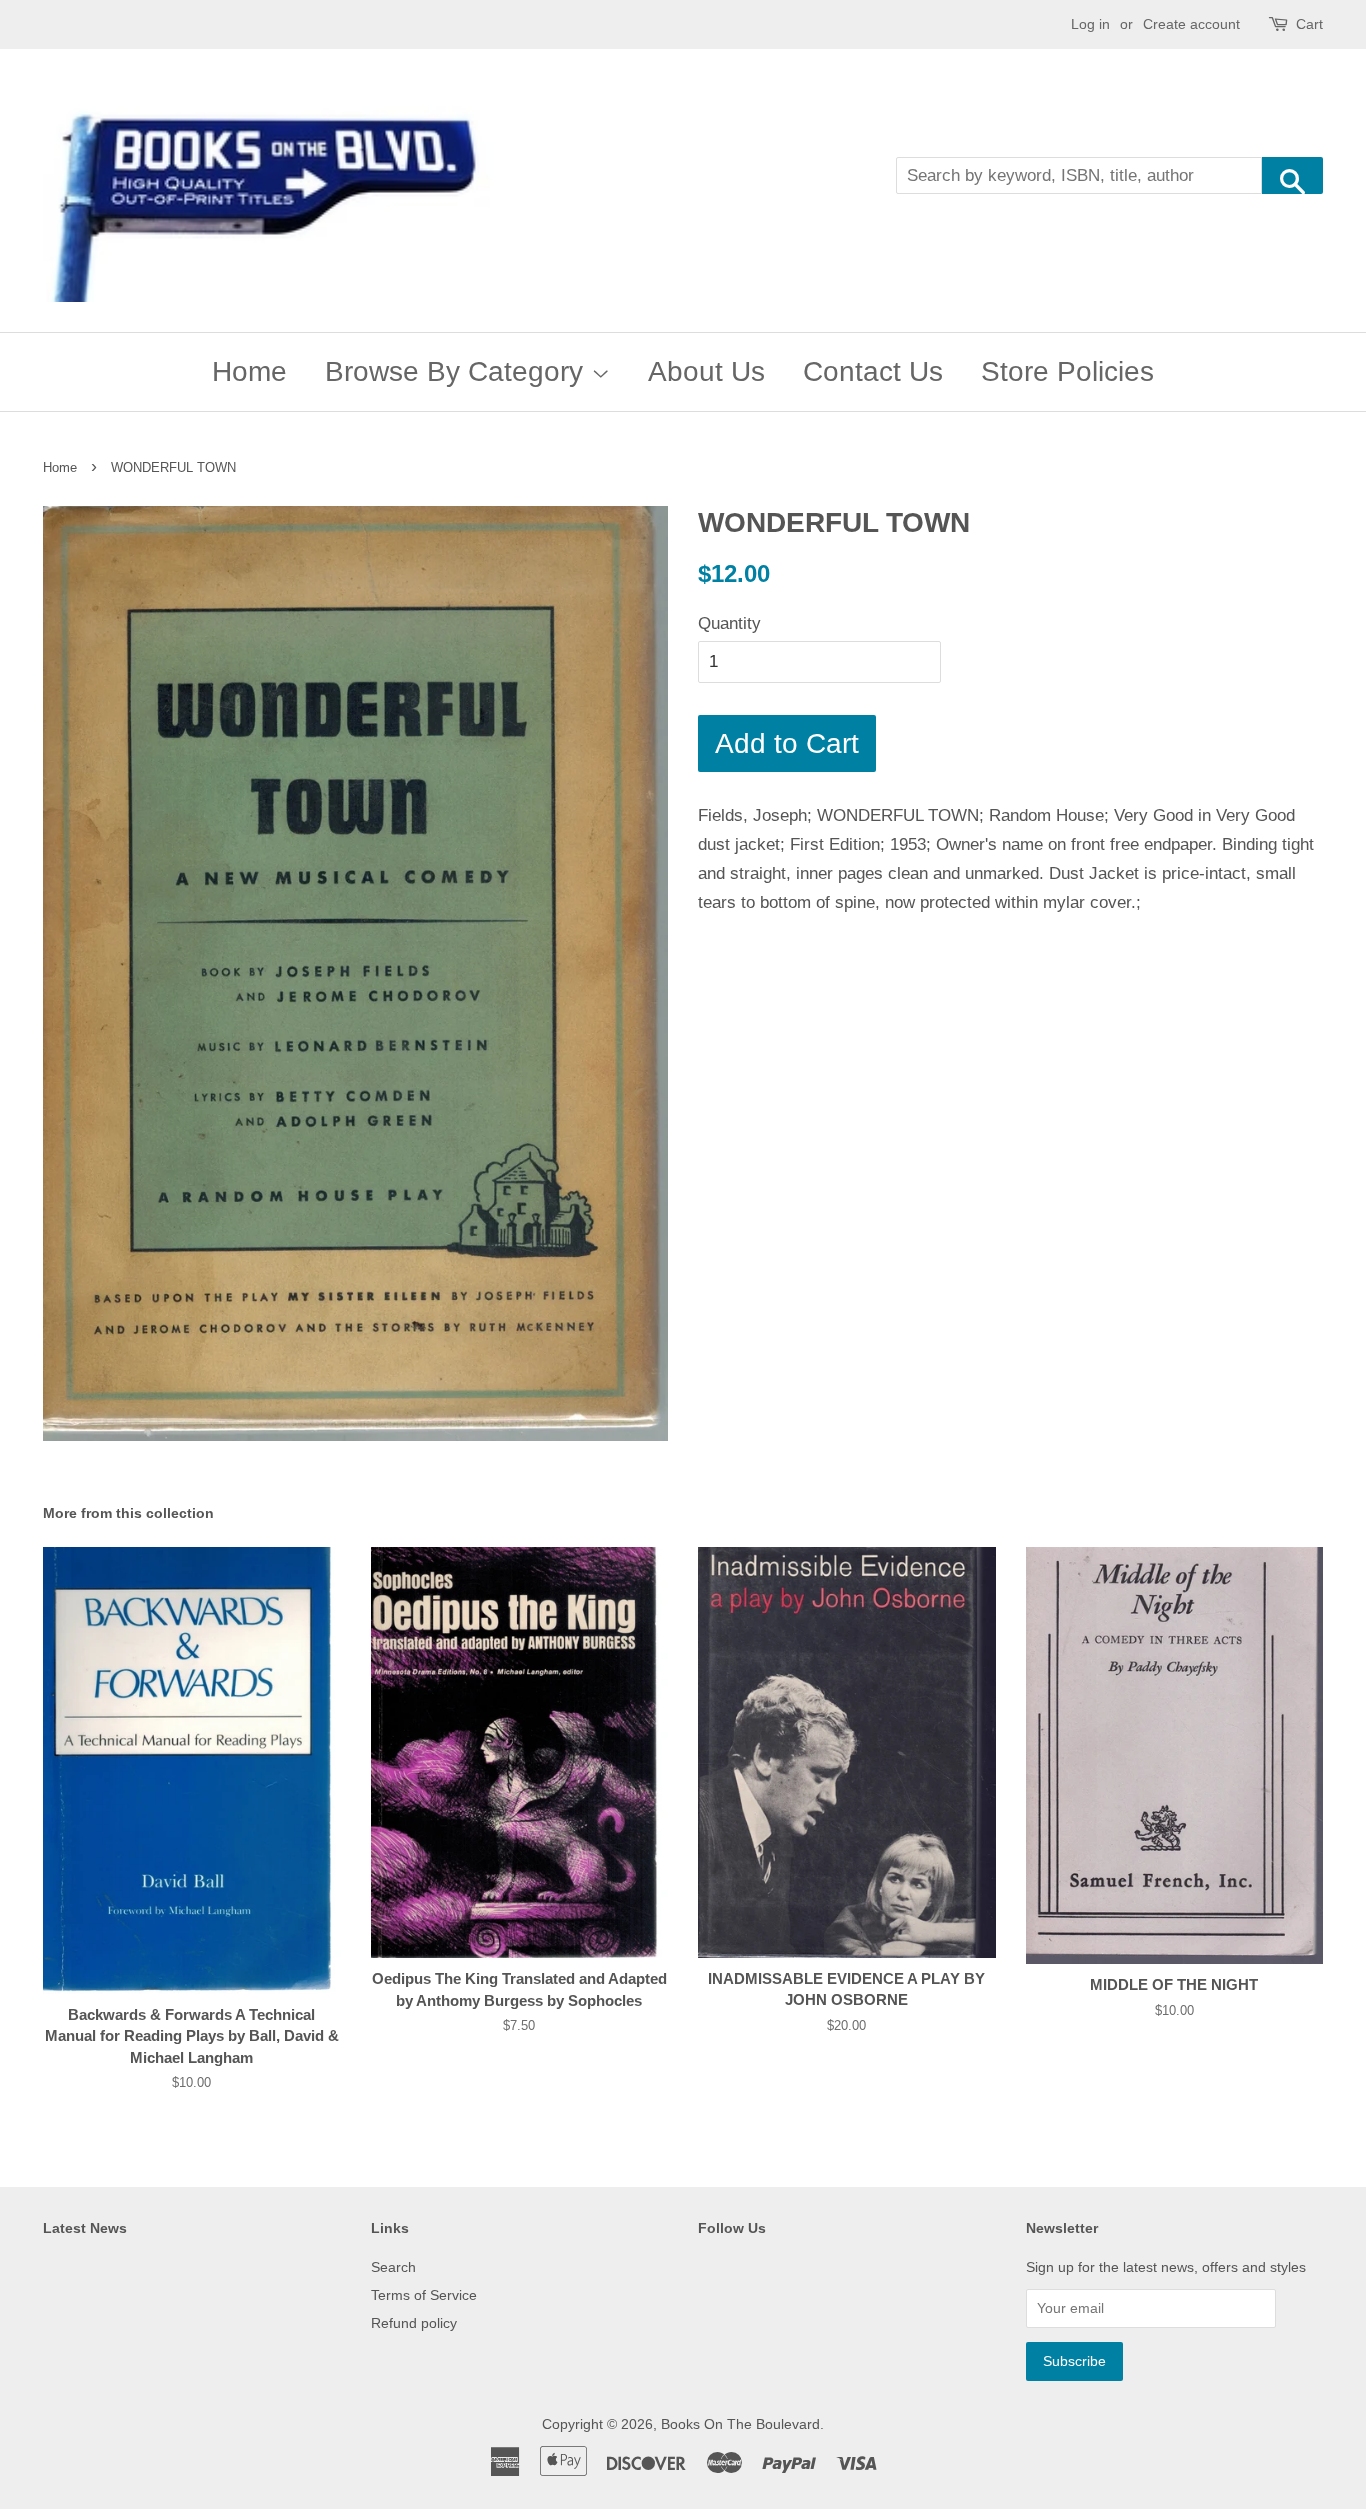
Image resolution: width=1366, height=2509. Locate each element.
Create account (1191, 24)
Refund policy (414, 2323)
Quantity (729, 623)
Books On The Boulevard (740, 2424)
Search (393, 2267)
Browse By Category (458, 371)
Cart (1309, 24)
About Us (706, 371)
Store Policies (1067, 371)
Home (249, 371)
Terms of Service (424, 2295)
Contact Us (873, 371)
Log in (1090, 24)
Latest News (85, 2228)
